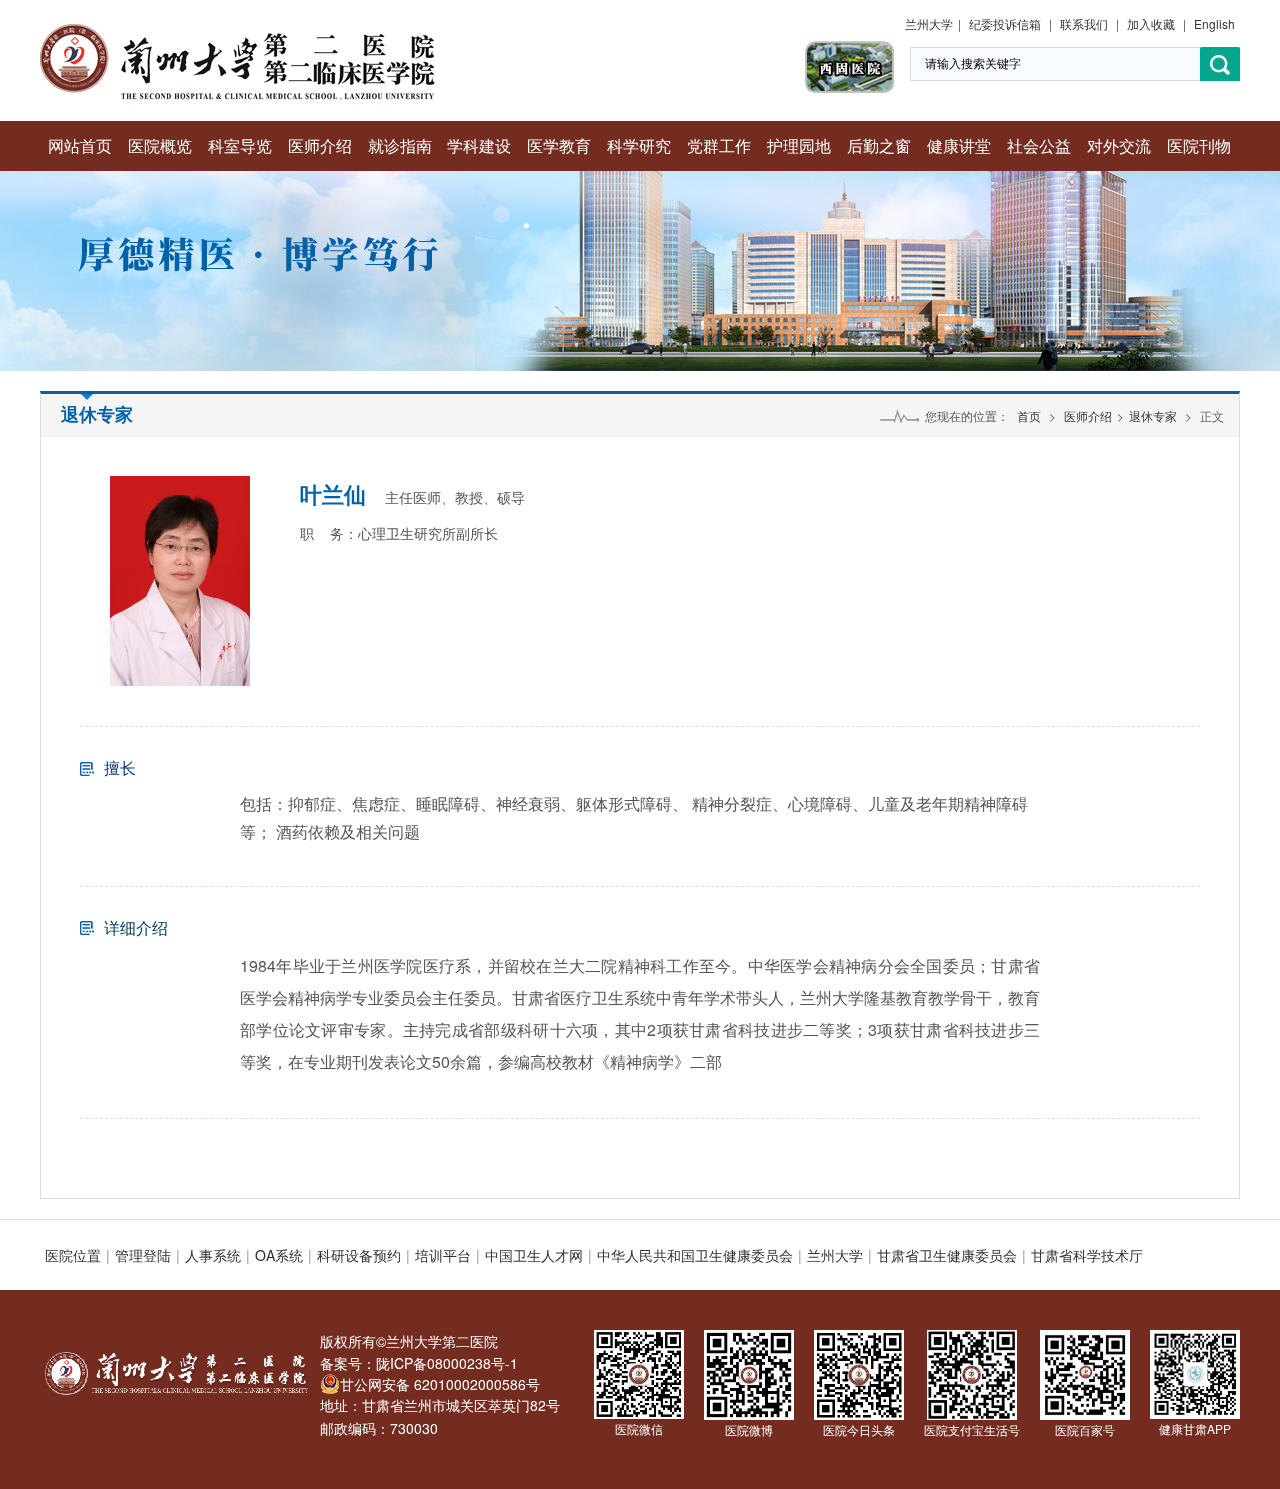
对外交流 (1119, 145)
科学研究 (639, 145)
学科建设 (479, 145)
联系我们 (1084, 23)
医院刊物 (1199, 145)
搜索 (1220, 64)
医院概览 (160, 145)
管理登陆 (143, 1255)
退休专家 (1153, 415)
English (1214, 23)
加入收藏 (1151, 23)
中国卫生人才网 (534, 1255)
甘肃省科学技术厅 (1087, 1255)
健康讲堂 (959, 145)
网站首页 (80, 145)
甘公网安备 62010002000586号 (440, 1384)
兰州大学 (929, 23)
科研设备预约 (359, 1255)
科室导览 (240, 145)
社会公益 (1039, 145)
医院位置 (73, 1255)
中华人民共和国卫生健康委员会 (695, 1255)
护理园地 (799, 145)
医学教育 (559, 145)
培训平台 (443, 1255)
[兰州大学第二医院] (237, 30)
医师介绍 (320, 145)
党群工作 (719, 145)
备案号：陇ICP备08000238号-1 (419, 1363)
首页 (1029, 415)
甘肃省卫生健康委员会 (947, 1255)
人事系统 (213, 1255)
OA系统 (279, 1255)
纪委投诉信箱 (1005, 23)
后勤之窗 (879, 145)
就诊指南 (400, 145)
